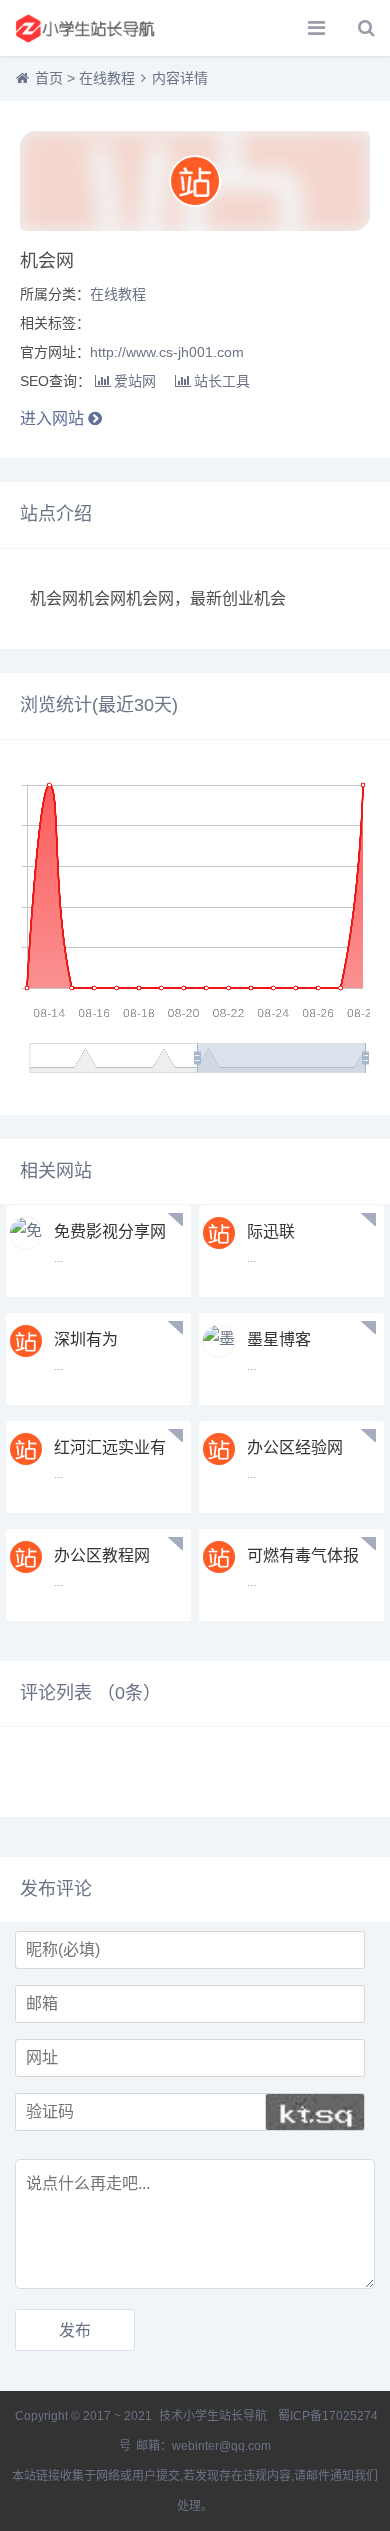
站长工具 (222, 381)
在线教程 (107, 78)
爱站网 (135, 381)
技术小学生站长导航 (211, 2416)
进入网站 (54, 418)
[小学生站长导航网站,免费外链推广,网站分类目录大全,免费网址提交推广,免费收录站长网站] (85, 28)
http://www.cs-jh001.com (167, 352)
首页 (49, 78)
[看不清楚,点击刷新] (315, 2112)
